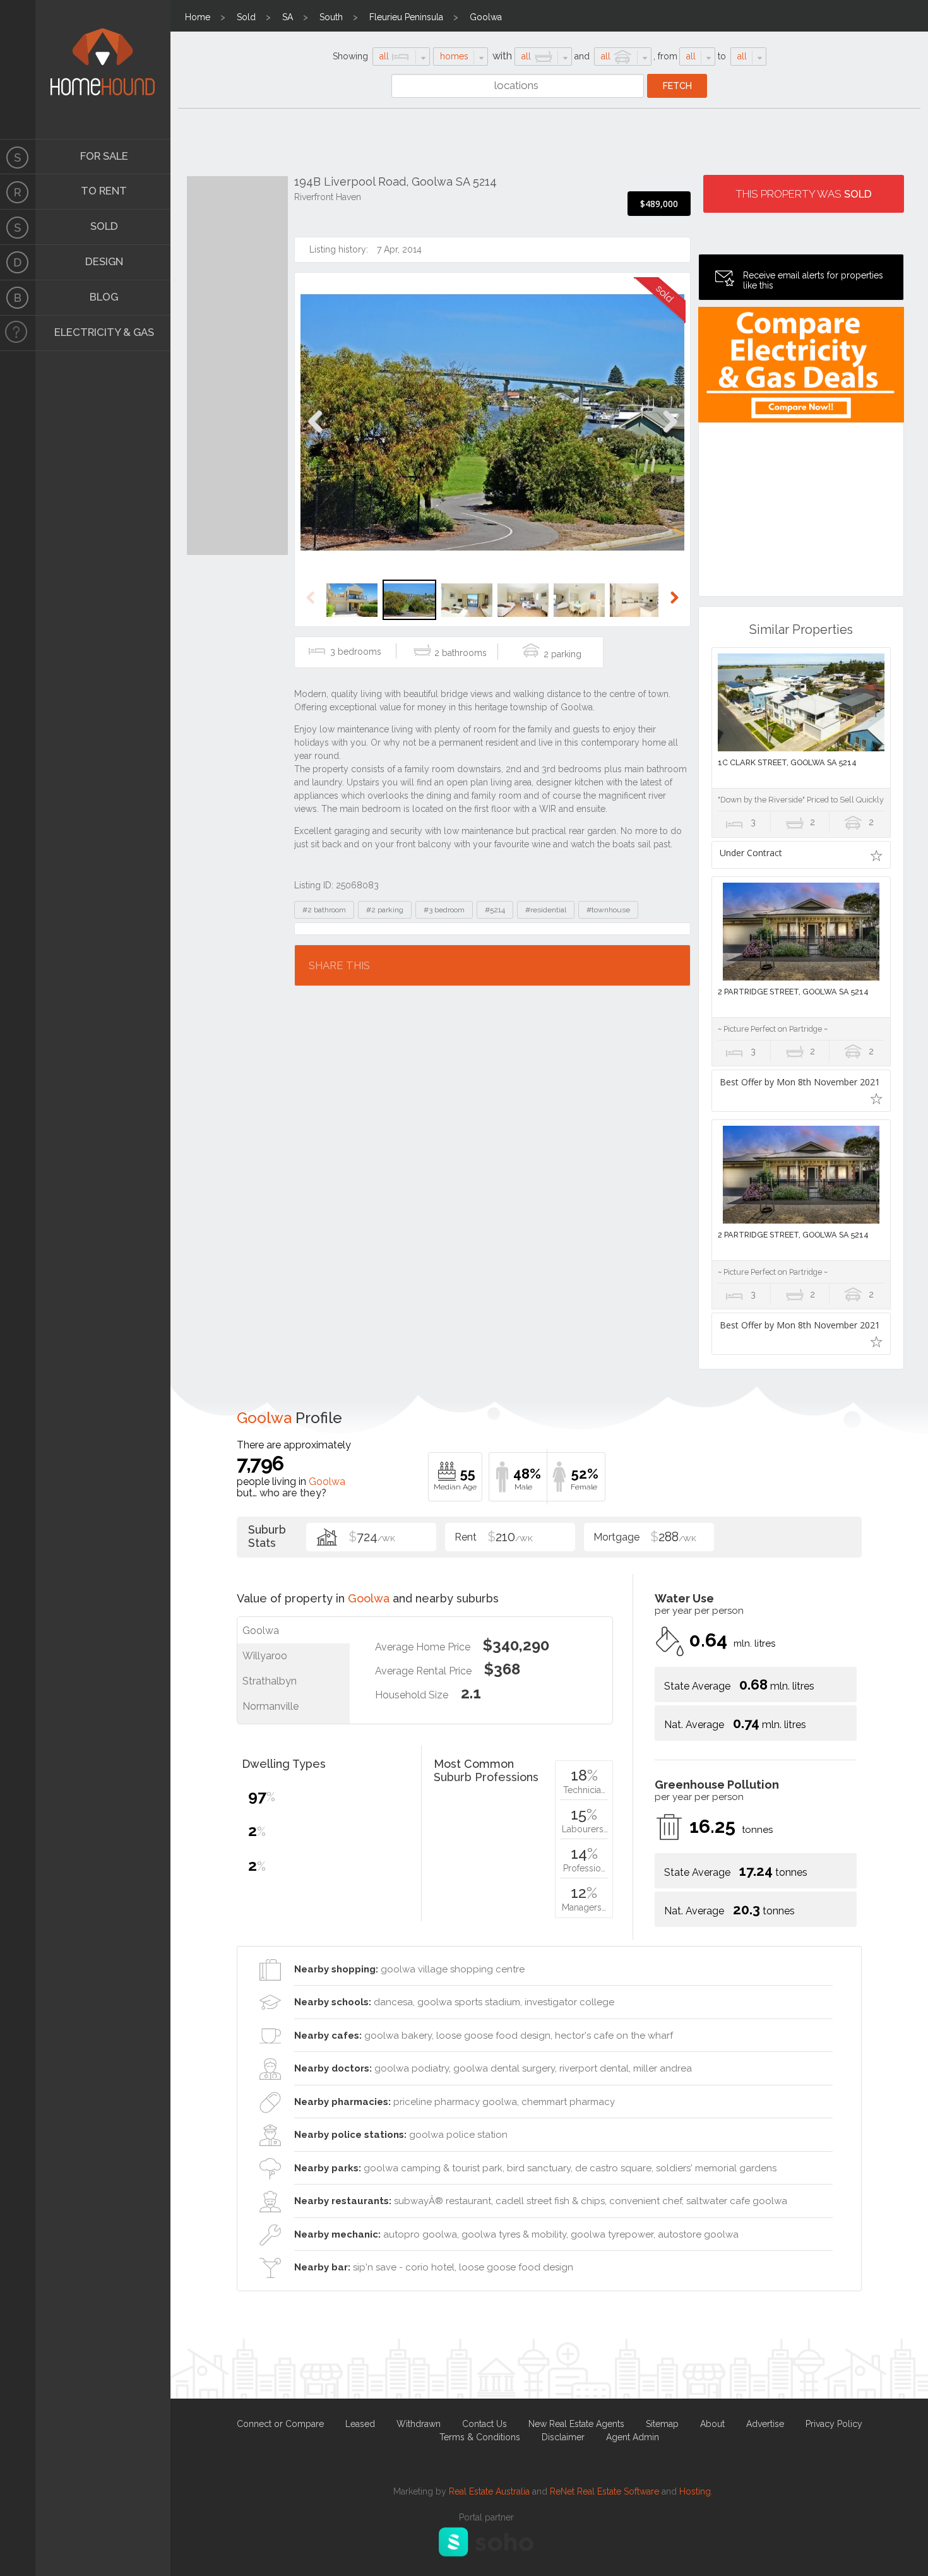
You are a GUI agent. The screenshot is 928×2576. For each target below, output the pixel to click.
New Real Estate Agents (576, 2424)
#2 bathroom (324, 910)
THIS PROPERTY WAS (804, 194)
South (331, 17)
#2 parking (385, 910)
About (712, 2424)
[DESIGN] (18, 263)
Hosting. (696, 2491)
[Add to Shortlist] (877, 855)
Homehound (18, 69)
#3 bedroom (444, 910)
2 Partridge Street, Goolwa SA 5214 (793, 992)
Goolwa (486, 17)
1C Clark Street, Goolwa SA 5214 (787, 762)
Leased (360, 2424)
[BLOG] (18, 298)
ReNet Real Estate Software (604, 2491)
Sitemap (662, 2424)
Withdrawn (419, 2424)
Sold (246, 17)
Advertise (765, 2424)
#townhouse (608, 910)
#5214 (495, 910)
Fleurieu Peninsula (406, 17)
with (502, 56)
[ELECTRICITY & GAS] (18, 333)
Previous (315, 435)
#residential (546, 910)
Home (198, 17)
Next (669, 435)
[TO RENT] (18, 192)
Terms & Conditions (480, 2437)
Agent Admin (633, 2437)
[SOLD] (18, 227)
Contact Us (485, 2424)
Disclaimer (563, 2437)
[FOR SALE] (18, 157)
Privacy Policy (834, 2424)
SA (288, 17)
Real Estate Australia (489, 2491)
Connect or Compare (280, 2424)
